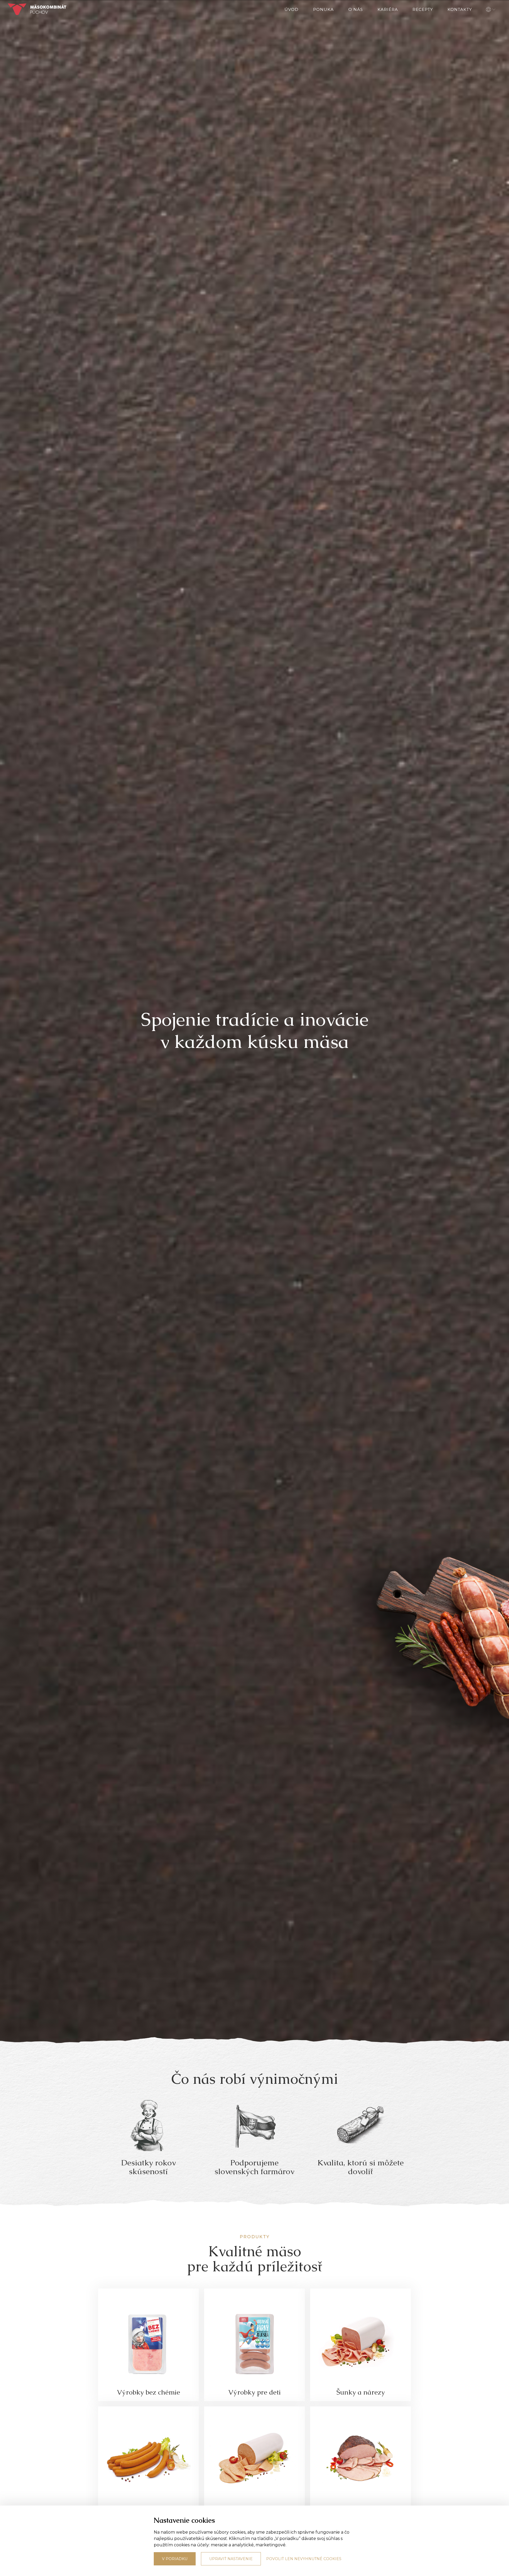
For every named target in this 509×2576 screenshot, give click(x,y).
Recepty (423, 9)
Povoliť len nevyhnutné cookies (304, 2559)
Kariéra (388, 9)
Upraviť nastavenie (231, 2559)
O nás (356, 9)
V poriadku (175, 2559)
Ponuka (323, 9)
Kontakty (460, 9)
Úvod (291, 9)
